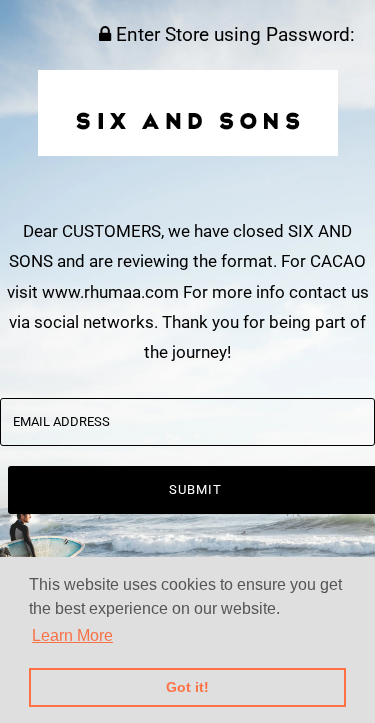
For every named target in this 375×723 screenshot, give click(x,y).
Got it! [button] (187, 687)
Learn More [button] (72, 635)
